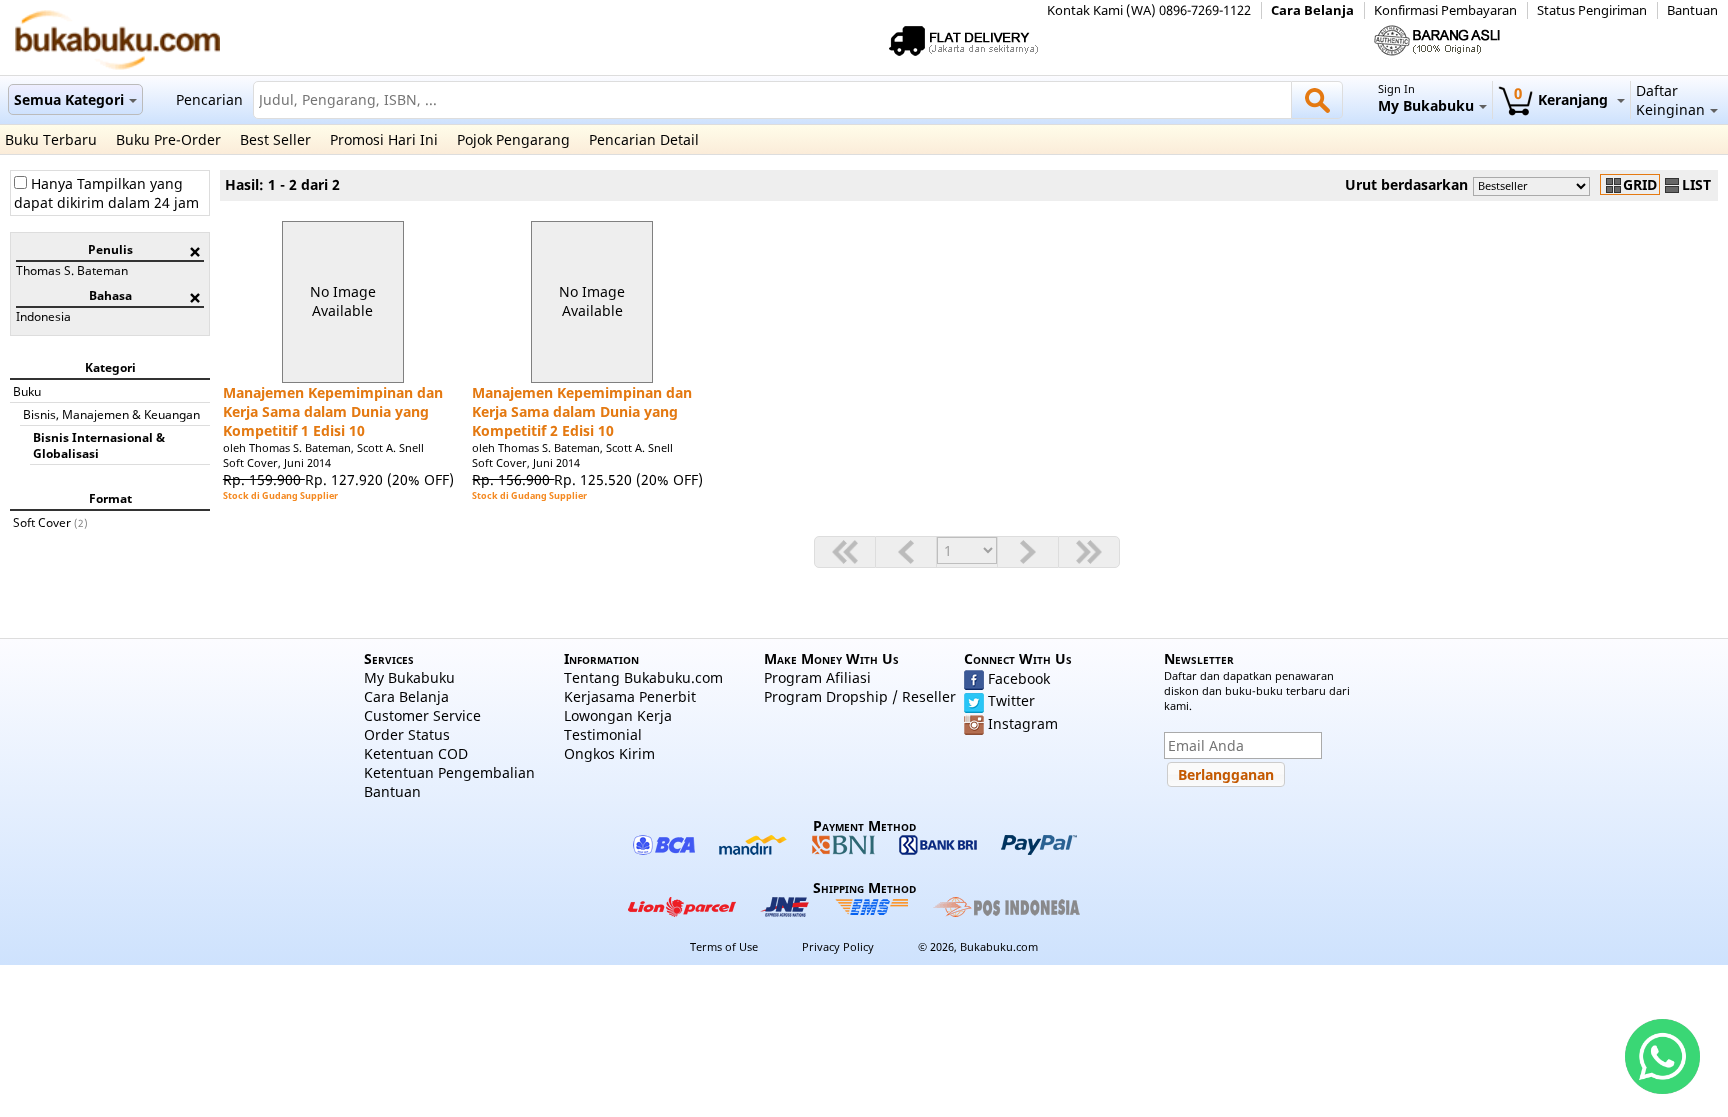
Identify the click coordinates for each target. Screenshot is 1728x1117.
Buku (27, 391)
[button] (1226, 774)
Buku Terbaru (51, 139)
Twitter (1011, 700)
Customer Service (422, 715)
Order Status (407, 734)
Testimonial (603, 734)
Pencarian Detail (644, 139)
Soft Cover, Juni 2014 (277, 462)
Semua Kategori (69, 99)
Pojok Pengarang (513, 139)
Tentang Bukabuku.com (643, 677)
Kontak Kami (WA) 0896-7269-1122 (1149, 10)
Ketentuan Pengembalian (449, 772)
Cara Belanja (1312, 10)
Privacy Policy (838, 946)
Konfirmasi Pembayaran (1445, 10)
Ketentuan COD (416, 753)
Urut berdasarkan (1406, 184)
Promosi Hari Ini (384, 139)
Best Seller (275, 139)
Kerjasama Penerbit (630, 696)
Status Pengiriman (1592, 10)
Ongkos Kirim (609, 753)
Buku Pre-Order (168, 139)
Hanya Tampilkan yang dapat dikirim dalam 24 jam (106, 193)
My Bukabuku (409, 677)
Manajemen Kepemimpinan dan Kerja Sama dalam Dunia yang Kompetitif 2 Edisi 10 (582, 411)
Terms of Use (724, 946)
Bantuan (1692, 10)
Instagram (1023, 723)
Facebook (1019, 678)
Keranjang (1563, 99)
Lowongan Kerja (618, 715)
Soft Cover (42, 522)
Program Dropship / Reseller (860, 696)
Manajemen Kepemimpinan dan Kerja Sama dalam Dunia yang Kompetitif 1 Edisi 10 (333, 411)
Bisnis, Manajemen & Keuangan (111, 414)
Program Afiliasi (817, 677)
